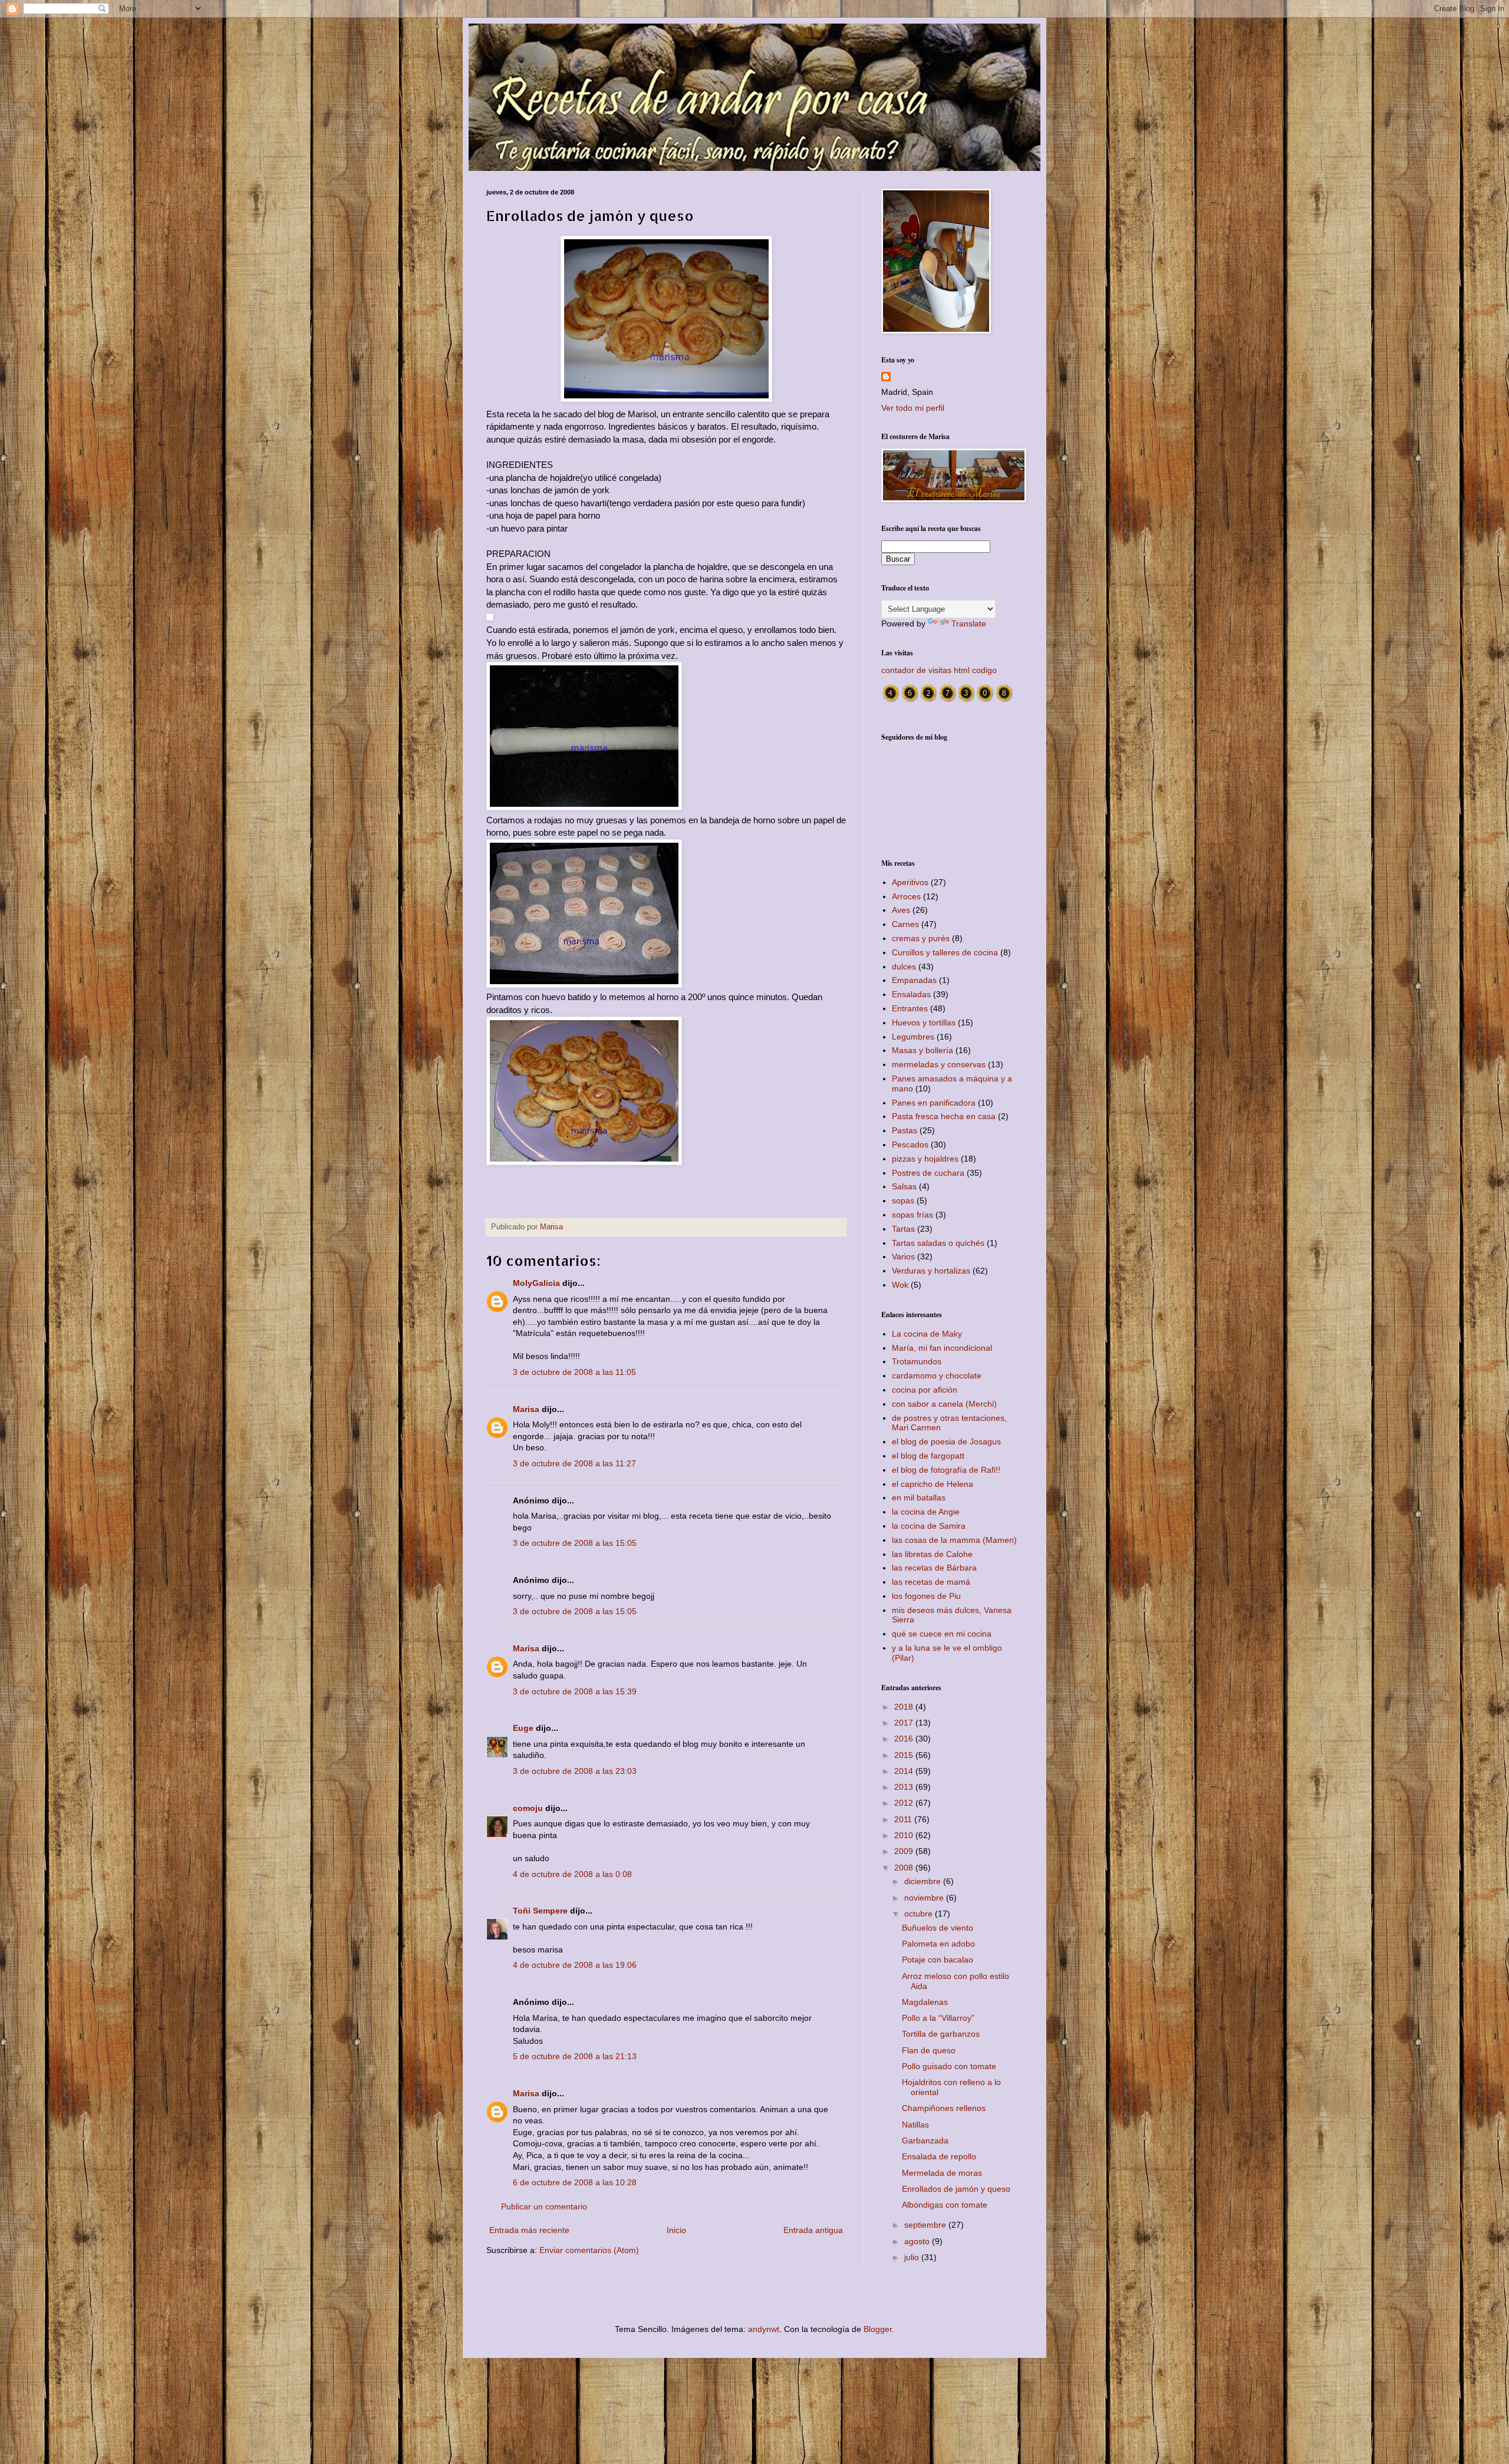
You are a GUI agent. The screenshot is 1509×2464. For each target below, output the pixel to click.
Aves (901, 910)
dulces (904, 967)
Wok (900, 1285)
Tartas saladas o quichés (938, 1243)
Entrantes (910, 1008)
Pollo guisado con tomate (949, 2066)
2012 (905, 1803)
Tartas (903, 1229)
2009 (905, 1851)
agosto (918, 2241)
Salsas (904, 1186)
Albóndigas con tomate (945, 2205)
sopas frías (912, 1215)
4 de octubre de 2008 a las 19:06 (575, 1965)
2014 (905, 1771)
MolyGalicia (536, 1283)
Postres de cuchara (928, 1173)
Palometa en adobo (938, 1944)
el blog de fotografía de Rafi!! (946, 1470)
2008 (905, 1868)
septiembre (926, 2225)
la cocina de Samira (929, 1526)
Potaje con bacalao (938, 1960)
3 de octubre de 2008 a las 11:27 (574, 1463)
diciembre (924, 1881)
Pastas (905, 1130)
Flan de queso (929, 2050)
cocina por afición (925, 1390)
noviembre (925, 1898)
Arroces (906, 896)
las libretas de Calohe (932, 1554)
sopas (903, 1200)
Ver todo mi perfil (913, 408)
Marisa (526, 1409)
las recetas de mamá (931, 1582)
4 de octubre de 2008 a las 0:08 (572, 1874)
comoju (528, 1808)
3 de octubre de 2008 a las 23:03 (575, 1771)
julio (913, 2257)
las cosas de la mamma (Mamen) (954, 1540)
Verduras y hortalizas (931, 1271)
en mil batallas (919, 1497)
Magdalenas (925, 2002)
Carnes (905, 924)
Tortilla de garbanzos (941, 2034)
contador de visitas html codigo (939, 670)
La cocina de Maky (927, 1334)
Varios (903, 1256)
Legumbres (913, 1037)
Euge (523, 1728)
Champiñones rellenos (944, 2108)
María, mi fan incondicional (942, 1348)
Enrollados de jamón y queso (956, 2189)
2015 (905, 1755)
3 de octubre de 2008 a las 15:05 (575, 1543)
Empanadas (914, 980)
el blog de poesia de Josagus (946, 1442)
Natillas (915, 2125)
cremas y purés (921, 938)
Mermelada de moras (942, 2173)
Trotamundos (917, 1361)
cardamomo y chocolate (937, 1376)
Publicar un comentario (544, 2206)
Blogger (878, 2329)
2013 (905, 1787)
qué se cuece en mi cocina (942, 1634)
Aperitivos (910, 882)
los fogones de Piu (926, 1596)
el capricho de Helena (933, 1484)
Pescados (910, 1144)
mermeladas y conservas (939, 1064)
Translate (969, 624)
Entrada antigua (813, 2230)
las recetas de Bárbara (934, 1568)
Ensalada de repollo (939, 2156)
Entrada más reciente (529, 2230)
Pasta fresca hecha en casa (944, 1116)
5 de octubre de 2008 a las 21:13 (575, 2056)
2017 (905, 1723)
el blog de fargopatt (928, 1456)
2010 (905, 1835)
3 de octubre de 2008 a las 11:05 (574, 1372)
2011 (904, 1819)
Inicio (676, 2230)
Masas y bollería (922, 1050)
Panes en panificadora (934, 1103)
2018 (905, 1707)
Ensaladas (911, 994)
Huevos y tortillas (924, 1022)
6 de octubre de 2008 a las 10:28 (575, 2182)
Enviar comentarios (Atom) (589, 2250)
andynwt (764, 2329)
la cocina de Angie (926, 1512)
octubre (920, 1914)
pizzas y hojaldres (925, 1159)
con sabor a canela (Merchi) (944, 1404)
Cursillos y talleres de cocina (945, 952)
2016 (905, 1739)
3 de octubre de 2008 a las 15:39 (575, 1691)
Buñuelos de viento (938, 1928)
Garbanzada (925, 2140)
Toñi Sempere (540, 1911)
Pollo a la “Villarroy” (938, 2018)
